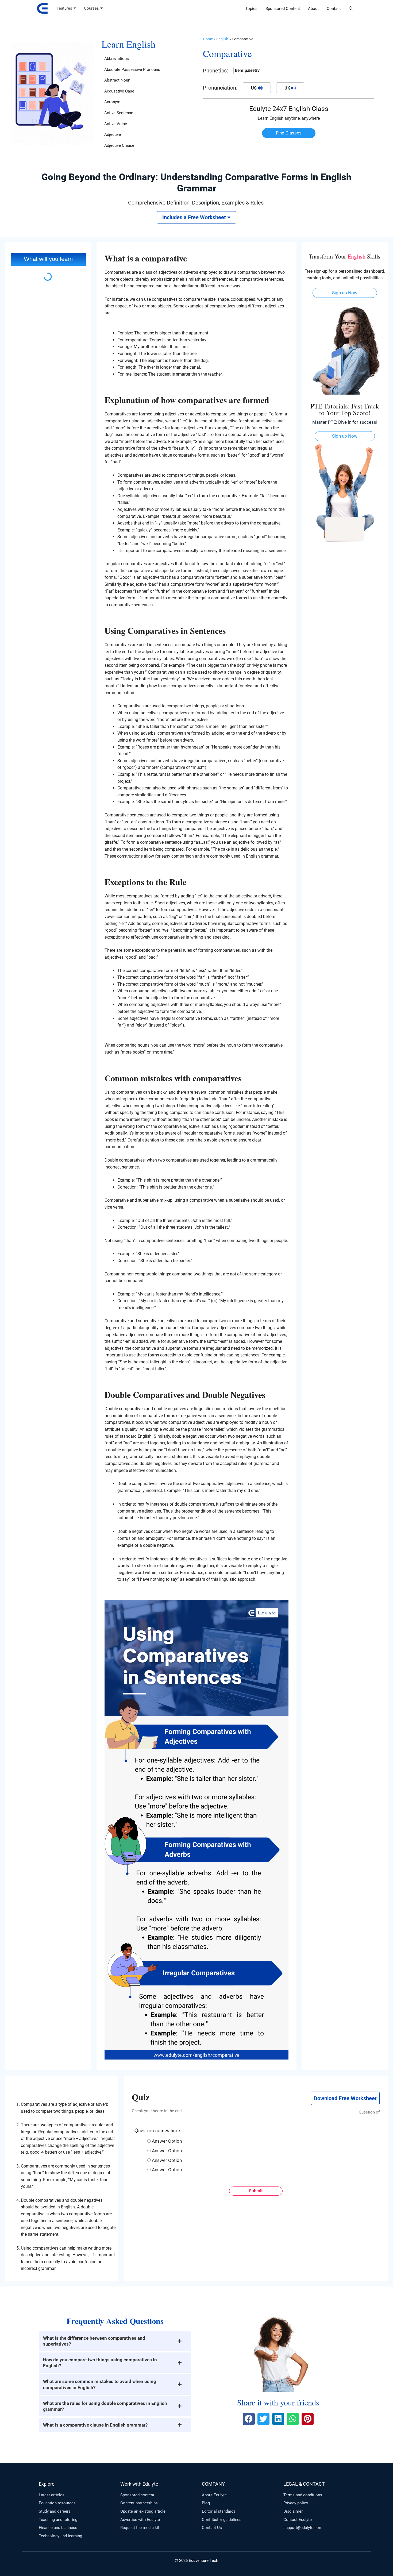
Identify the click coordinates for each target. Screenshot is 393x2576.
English (222, 39)
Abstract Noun (117, 80)
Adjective (113, 134)
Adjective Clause (119, 145)
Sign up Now (345, 293)
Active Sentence (119, 113)
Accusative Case (119, 91)
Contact (334, 9)
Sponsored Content (283, 9)
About (313, 9)
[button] (351, 9)
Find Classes (289, 133)
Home (208, 39)
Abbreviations (117, 59)
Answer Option (167, 2141)
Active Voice (116, 124)
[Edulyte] (42, 9)
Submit (256, 2191)
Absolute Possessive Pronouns (132, 70)
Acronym (112, 102)
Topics (251, 9)
